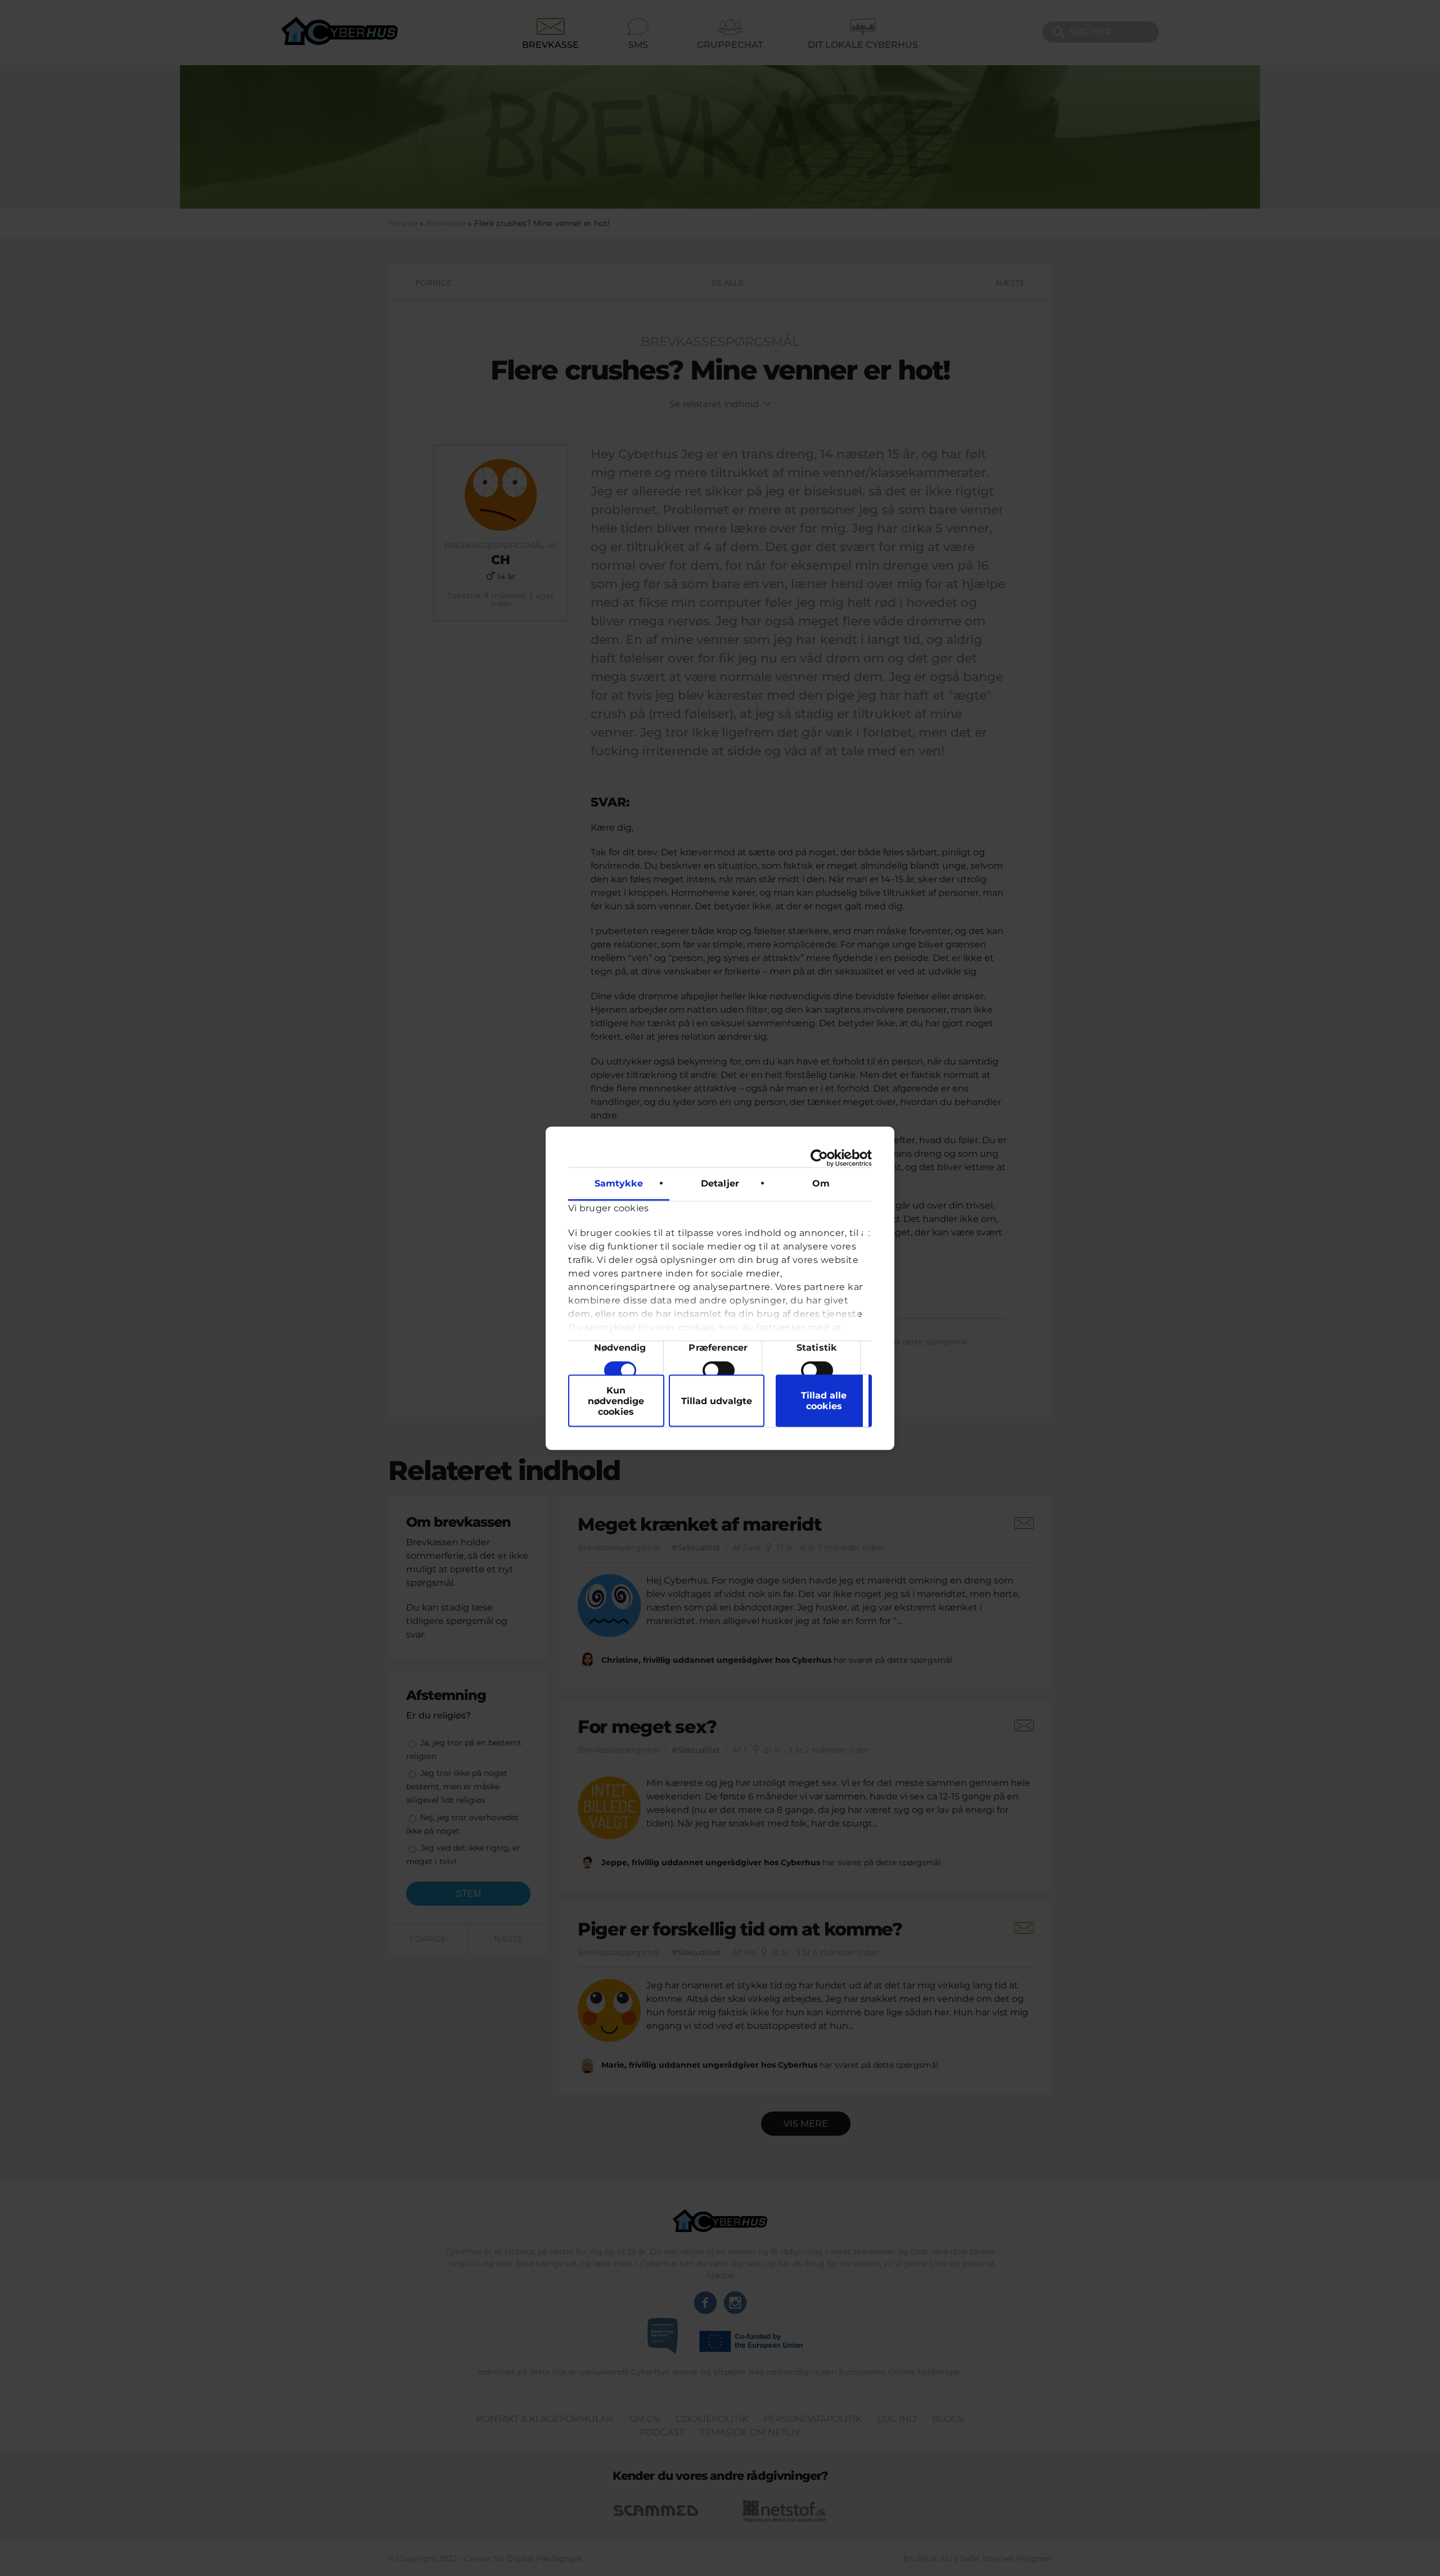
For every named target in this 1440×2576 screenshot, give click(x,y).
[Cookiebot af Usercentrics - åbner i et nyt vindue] (823, 1158)
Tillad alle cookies (824, 1401)
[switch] (719, 1370)
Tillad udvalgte (717, 1400)
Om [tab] (821, 1183)
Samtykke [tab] (619, 1183)
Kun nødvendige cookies (616, 1400)
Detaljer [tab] (720, 1183)
